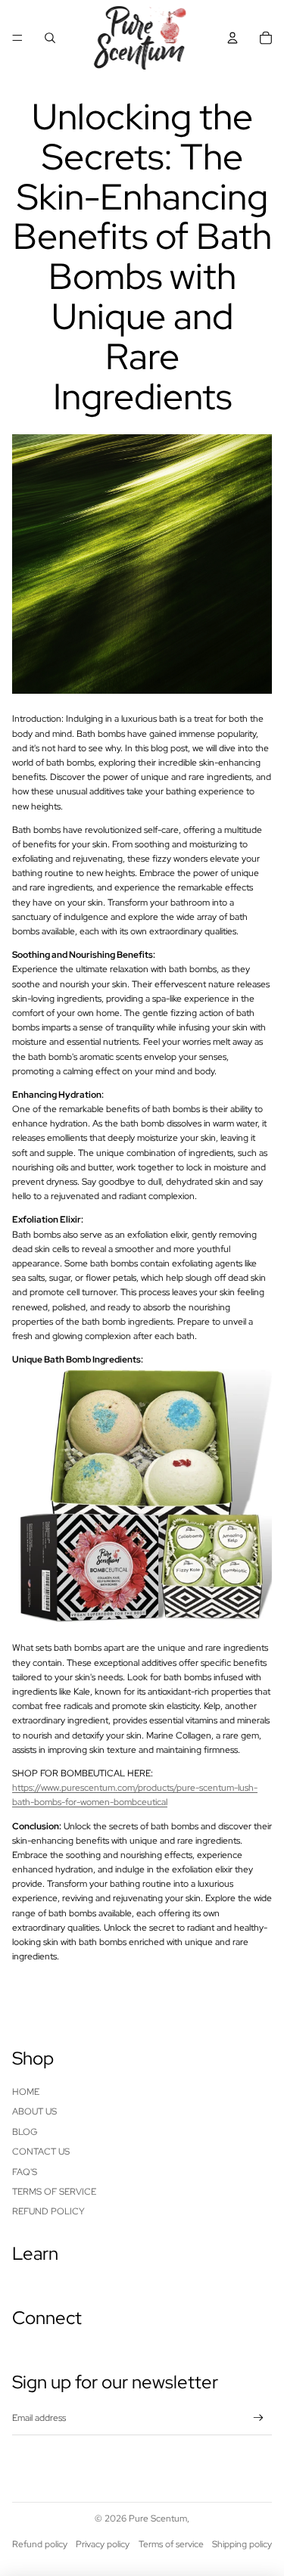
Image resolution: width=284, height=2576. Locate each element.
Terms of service (171, 2544)
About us (34, 2111)
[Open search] (50, 38)
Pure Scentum (158, 2519)
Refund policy (48, 2211)
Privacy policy (103, 2544)
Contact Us (41, 2152)
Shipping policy (242, 2544)
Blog (25, 2132)
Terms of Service (54, 2192)
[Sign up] (259, 2418)
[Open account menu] (233, 38)
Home (26, 2092)
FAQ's (25, 2172)
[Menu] (17, 38)
